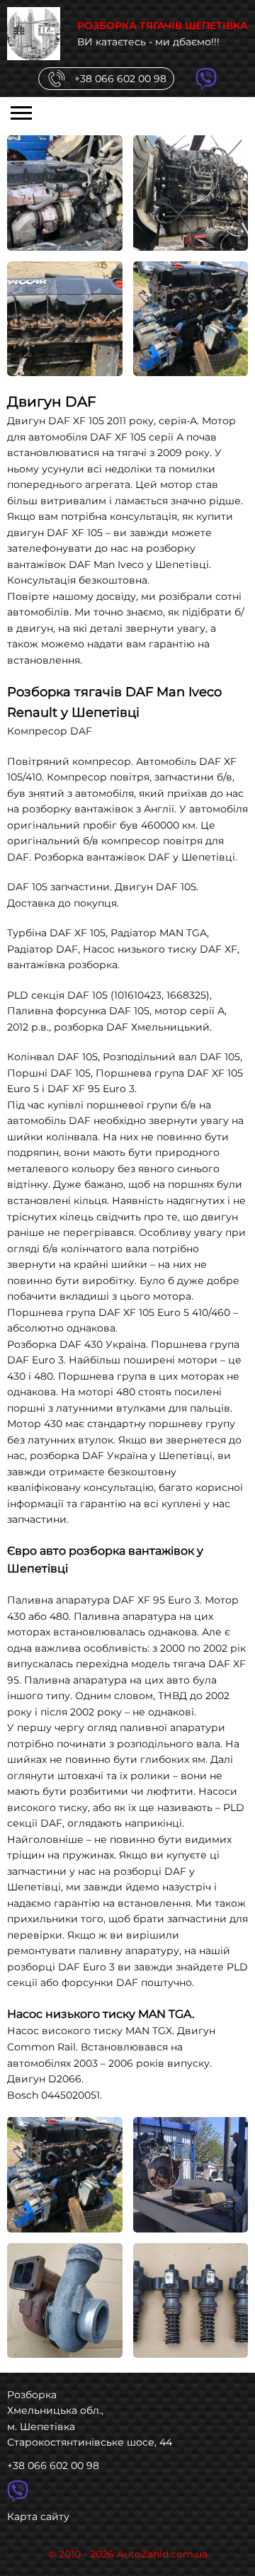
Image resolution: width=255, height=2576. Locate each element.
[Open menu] (21, 113)
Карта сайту (38, 2517)
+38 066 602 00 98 (53, 2466)
